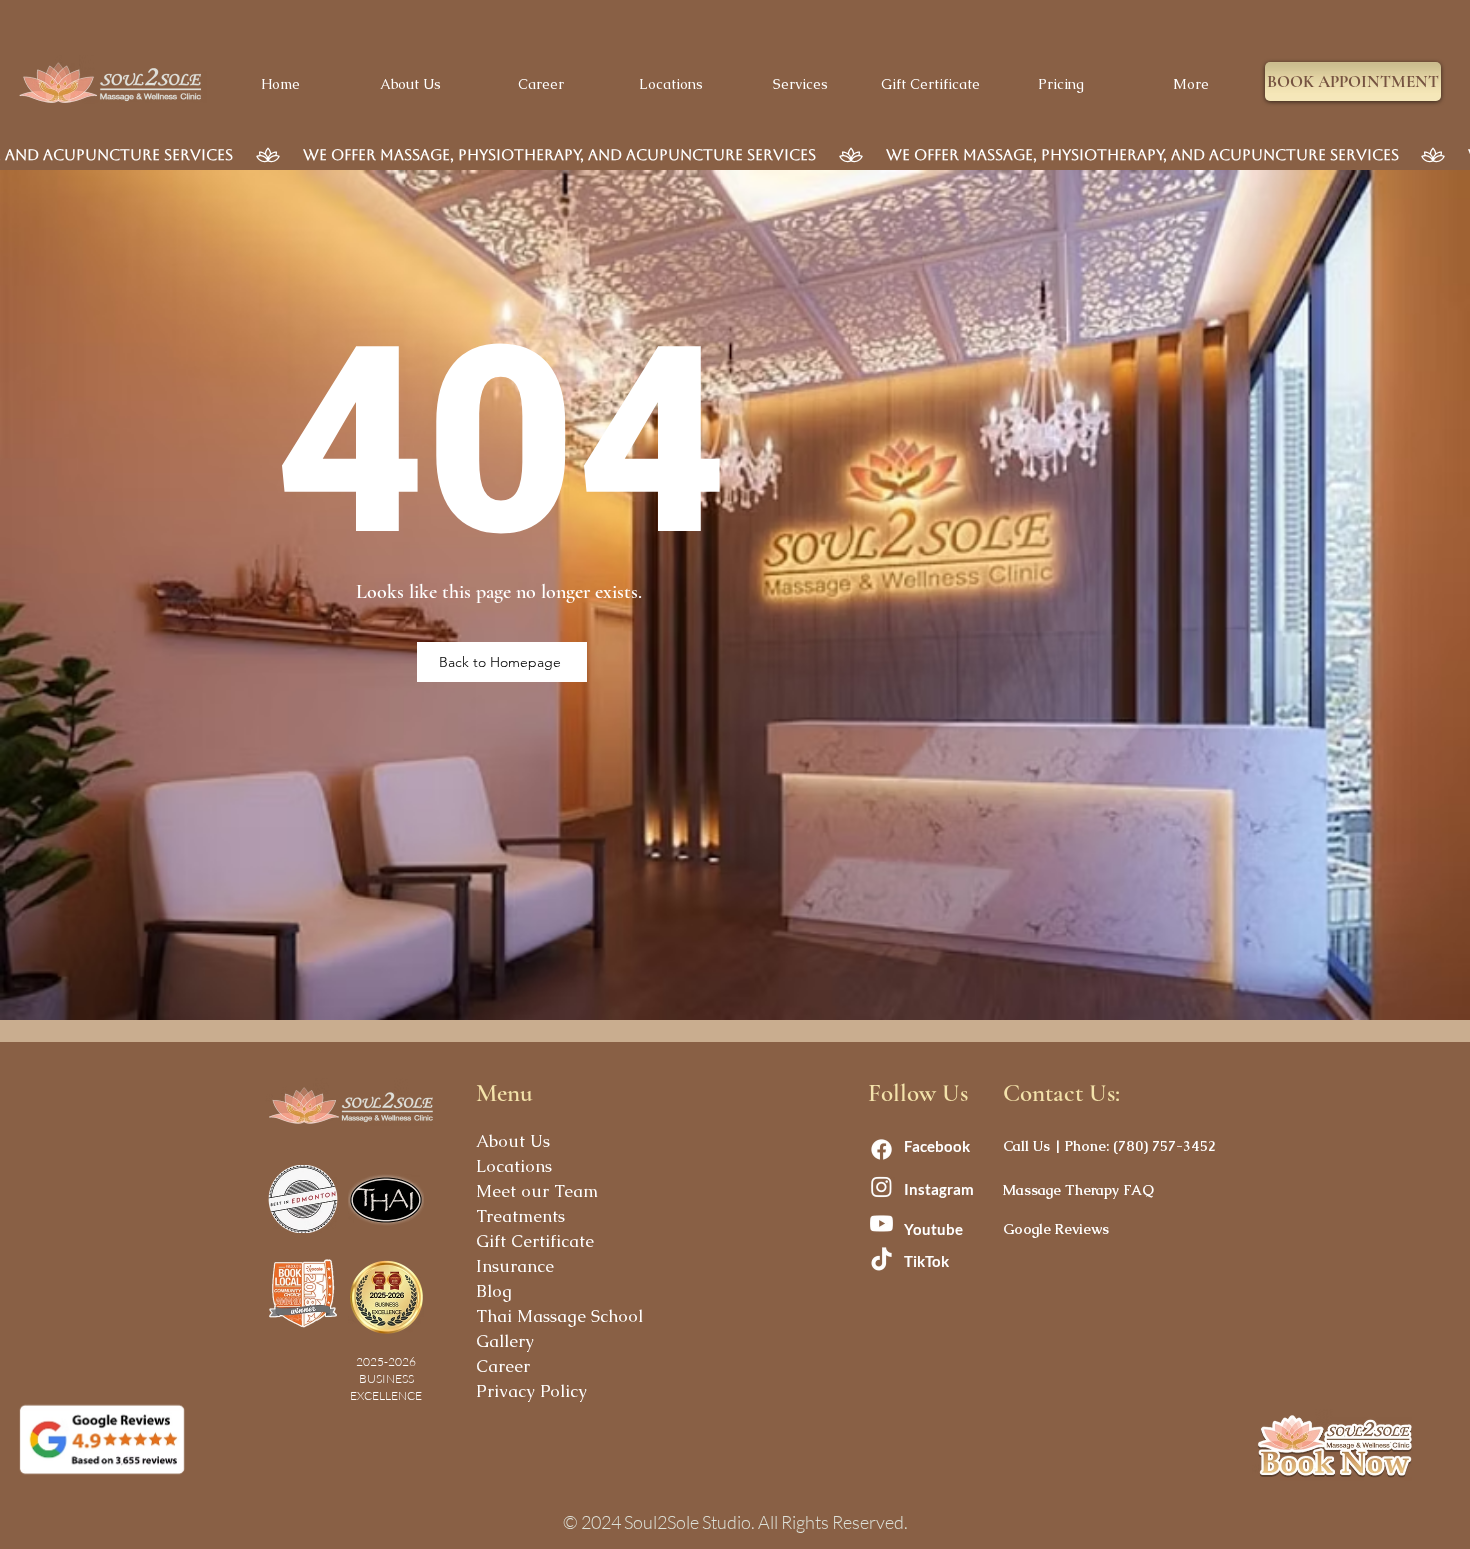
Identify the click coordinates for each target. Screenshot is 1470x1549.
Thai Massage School (559, 1316)
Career (503, 1366)
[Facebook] (881, 1149)
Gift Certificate (535, 1241)
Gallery (505, 1341)
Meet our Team (537, 1191)
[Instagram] (881, 1186)
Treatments (520, 1216)
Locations (514, 1166)
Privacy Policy (531, 1391)
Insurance (515, 1266)
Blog (494, 1291)
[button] (1353, 81)
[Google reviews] (102, 1439)
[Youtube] (881, 1223)
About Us (513, 1141)
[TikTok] (881, 1260)
